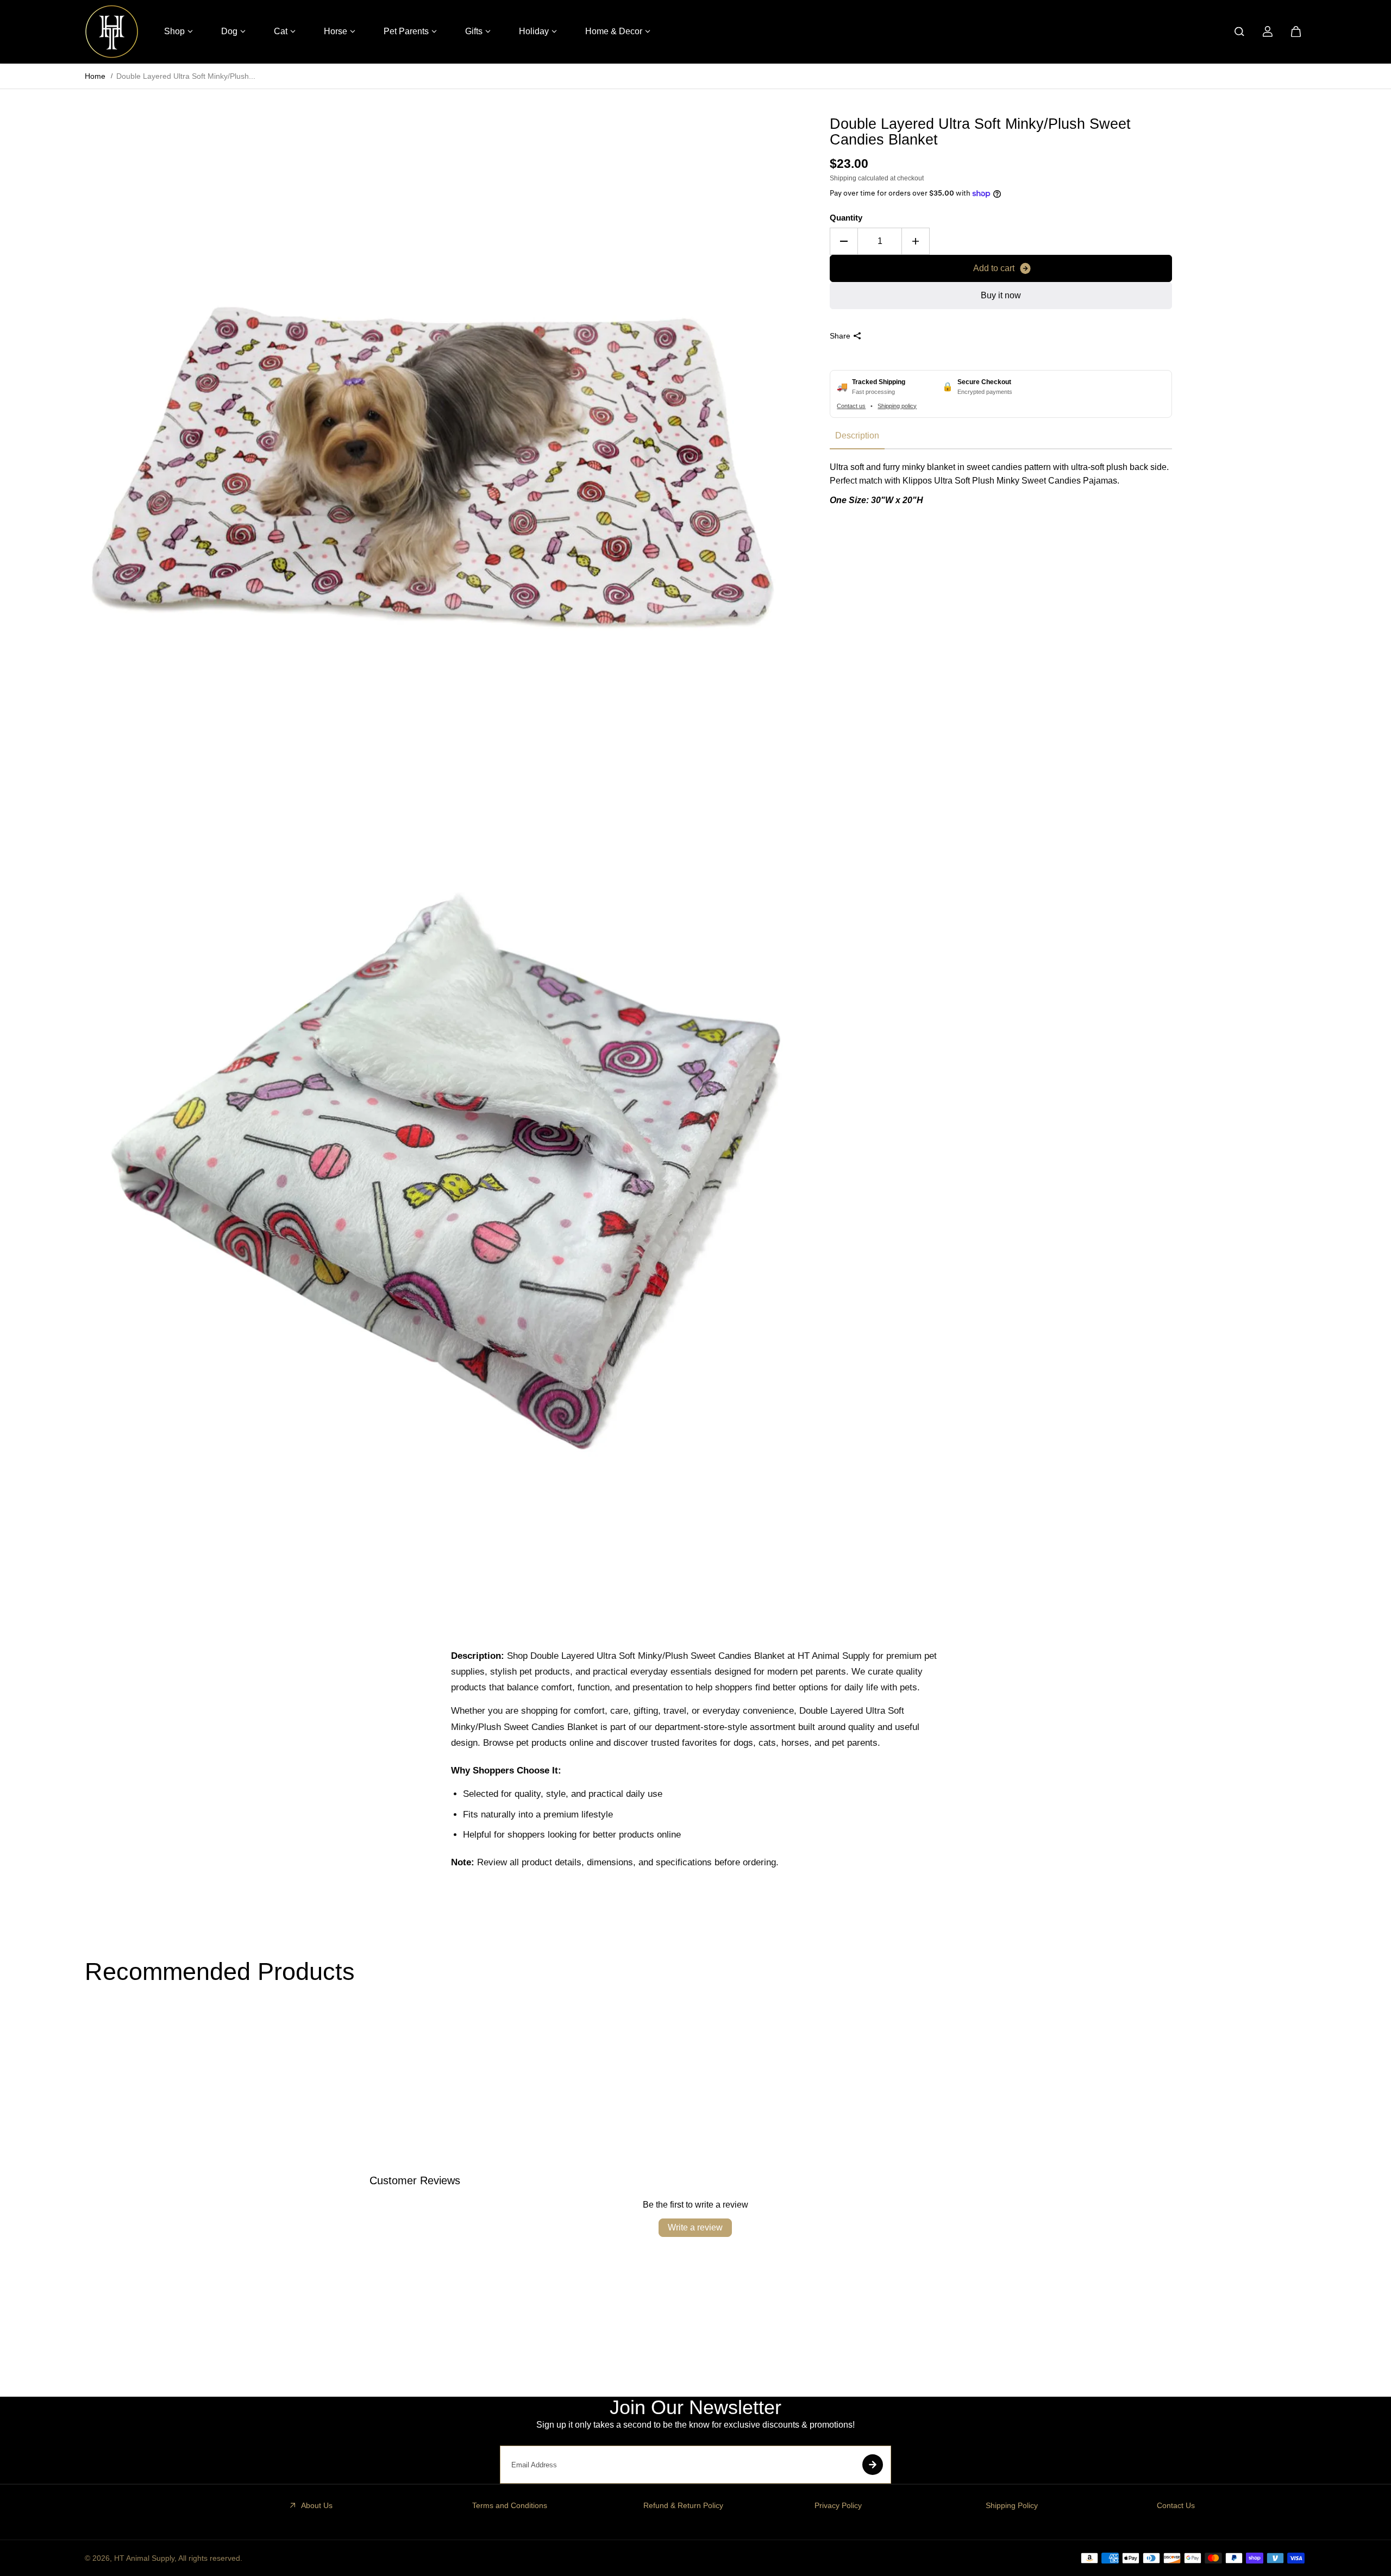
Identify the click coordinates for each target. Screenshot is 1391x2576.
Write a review (695, 2227)
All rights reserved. (210, 2558)
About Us (317, 2505)
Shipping (843, 178)
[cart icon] (1296, 32)
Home (95, 76)
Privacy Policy (838, 2505)
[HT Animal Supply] (112, 32)
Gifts (474, 31)
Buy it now (1001, 295)
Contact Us (1176, 2505)
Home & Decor (614, 31)
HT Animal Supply (144, 2558)
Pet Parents (406, 31)
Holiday (534, 31)
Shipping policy (897, 406)
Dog (229, 31)
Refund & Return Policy (683, 2505)
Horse (336, 31)
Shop (174, 31)
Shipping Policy (1012, 2505)
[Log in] (1268, 32)
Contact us (851, 406)
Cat (281, 31)
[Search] (1239, 32)
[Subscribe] (873, 2465)
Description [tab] (857, 435)
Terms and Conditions (510, 2505)
